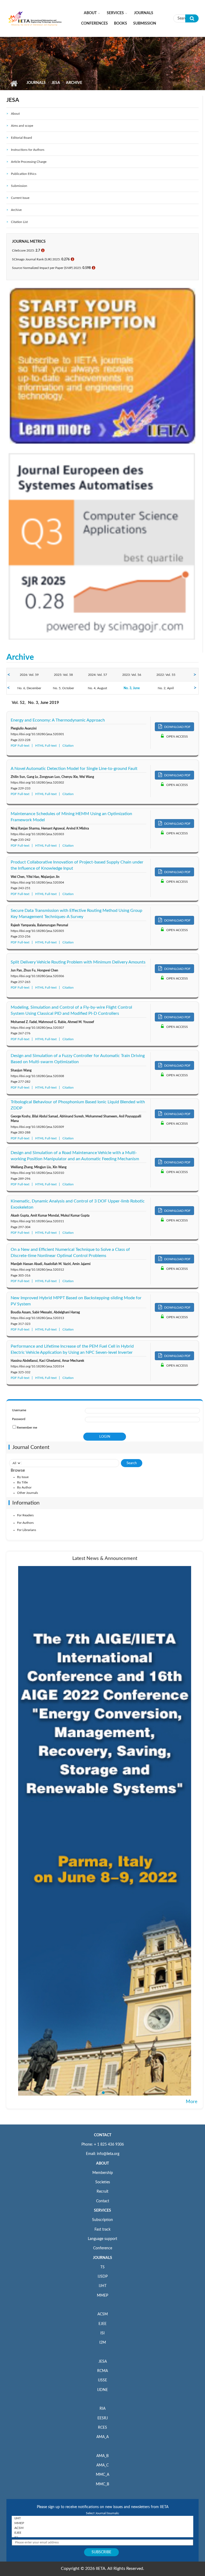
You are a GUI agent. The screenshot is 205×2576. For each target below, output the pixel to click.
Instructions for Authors (28, 150)
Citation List (19, 222)
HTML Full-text (46, 746)
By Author (24, 1487)
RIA (102, 2409)
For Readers (25, 1515)
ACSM (103, 2314)
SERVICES (102, 2211)
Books (121, 24)
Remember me (27, 1428)
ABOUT (102, 2164)
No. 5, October (63, 688)
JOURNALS (102, 2258)
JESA (56, 83)
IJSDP (103, 2277)
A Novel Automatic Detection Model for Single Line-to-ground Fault (74, 769)
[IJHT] (102, 2518)
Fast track (102, 2230)
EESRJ (103, 2418)
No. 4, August (97, 688)
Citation (68, 746)
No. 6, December (29, 688)
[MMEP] (102, 2523)
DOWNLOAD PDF (177, 727)
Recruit (102, 2192)
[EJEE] (102, 2533)
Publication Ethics (24, 174)
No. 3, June (132, 688)
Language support (102, 2239)
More (192, 2102)
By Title (22, 1482)
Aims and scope (22, 126)
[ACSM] (102, 2528)
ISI (102, 2333)
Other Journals (27, 1493)
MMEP (102, 2296)
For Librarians (27, 1530)
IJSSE (102, 2380)
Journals (144, 13)
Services (115, 13)
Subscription (102, 2220)
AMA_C (102, 2465)
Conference (103, 2248)
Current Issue (20, 198)
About (90, 13)
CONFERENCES (94, 24)
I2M (103, 2343)
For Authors (25, 1523)
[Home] (35, 18)
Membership (103, 2173)
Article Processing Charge (29, 162)
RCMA (102, 2371)
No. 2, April (166, 688)
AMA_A (102, 2437)
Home (14, 83)
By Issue (23, 1477)
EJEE (102, 2324)
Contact (103, 2201)
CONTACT (103, 2135)
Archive (16, 210)
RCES (102, 2428)
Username (19, 1410)
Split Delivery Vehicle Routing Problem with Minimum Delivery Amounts (78, 962)
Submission (145, 24)
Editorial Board (21, 138)
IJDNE (102, 2390)
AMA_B (102, 2456)
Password (19, 1419)
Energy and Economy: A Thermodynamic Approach (58, 720)
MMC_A (102, 2475)
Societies (103, 2182)
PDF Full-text (20, 746)
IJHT (103, 2286)
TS (102, 2267)
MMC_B (102, 2484)
